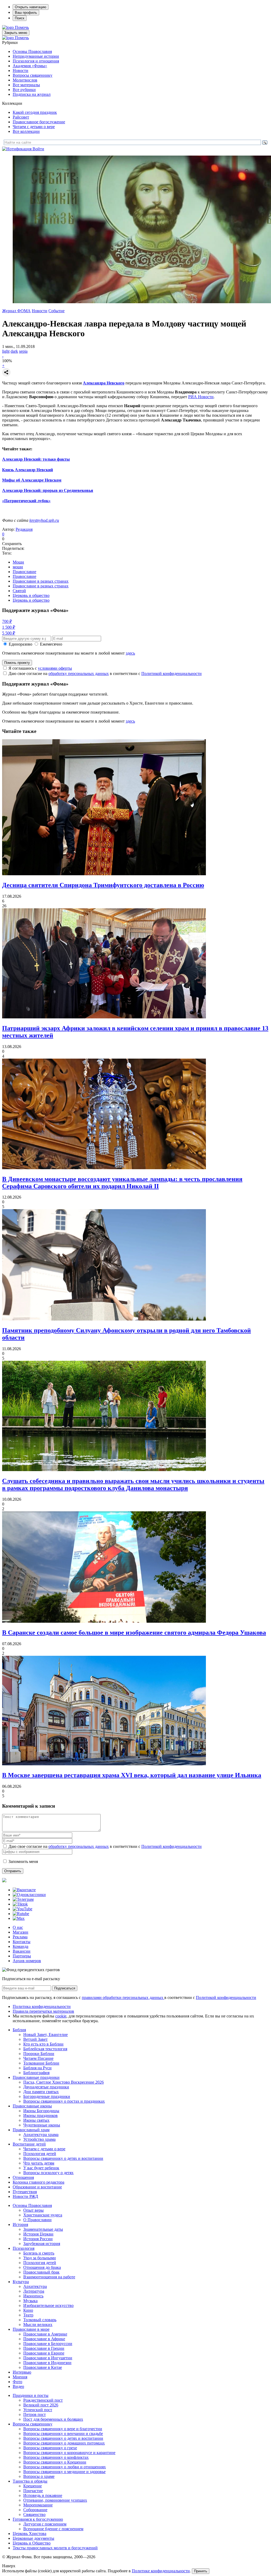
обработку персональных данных (79, 674)
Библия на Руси (37, 2068)
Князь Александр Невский (28, 470)
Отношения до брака (42, 2267)
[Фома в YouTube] (22, 1909)
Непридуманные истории (36, 56)
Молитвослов (25, 80)
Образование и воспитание (37, 2187)
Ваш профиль (26, 13)
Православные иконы (32, 2106)
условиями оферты (55, 668)
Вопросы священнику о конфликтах (56, 2457)
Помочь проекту (17, 663)
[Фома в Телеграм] (23, 1899)
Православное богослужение (39, 122)
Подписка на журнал (32, 94)
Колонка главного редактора (39, 2182)
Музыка (30, 2301)
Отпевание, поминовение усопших (55, 2500)
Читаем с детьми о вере (34, 127)
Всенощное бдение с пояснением (53, 2529)
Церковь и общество (31, 595)
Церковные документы (33, 2538)
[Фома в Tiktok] (20, 1904)
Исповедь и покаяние (43, 2495)
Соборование (35, 2510)
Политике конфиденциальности (161, 2571)
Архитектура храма (41, 2135)
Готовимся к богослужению (38, 2519)
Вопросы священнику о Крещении (55, 2462)
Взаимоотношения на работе (49, 2277)
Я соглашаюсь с (40, 668)
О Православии (37, 2220)
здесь (130, 653)
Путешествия (25, 2192)
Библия (19, 2030)
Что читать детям (39, 2163)
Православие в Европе (44, 2353)
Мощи (18, 562)
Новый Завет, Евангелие (46, 2035)
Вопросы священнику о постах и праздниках (64, 2101)
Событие (57, 311)
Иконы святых (36, 2120)
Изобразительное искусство (48, 2305)
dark (14, 351)
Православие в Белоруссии (48, 2344)
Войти (38, 149)
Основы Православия (32, 51)
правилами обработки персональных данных (123, 1997)
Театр (28, 2315)
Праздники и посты (31, 2395)
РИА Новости (201, 397)
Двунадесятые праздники (46, 2087)
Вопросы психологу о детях (48, 2173)
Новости (21, 71)
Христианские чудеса (43, 2215)
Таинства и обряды (30, 2481)
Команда (21, 1946)
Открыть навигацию (31, 7)
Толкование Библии (41, 2063)
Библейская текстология (45, 2049)
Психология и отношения (36, 61)
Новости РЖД (25, 2196)
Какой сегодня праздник (35, 112)
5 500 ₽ (9, 633)
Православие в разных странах (41, 581)
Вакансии (22, 1951)
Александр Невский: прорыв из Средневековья (48, 490)
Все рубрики (24, 90)
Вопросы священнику (33, 75)
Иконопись (33, 2296)
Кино (28, 2310)
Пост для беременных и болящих (53, 2419)
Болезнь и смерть (39, 2253)
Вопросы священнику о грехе (50, 2448)
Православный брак (41, 2272)
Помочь (22, 27)
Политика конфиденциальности (42, 2006)
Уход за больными (40, 2258)
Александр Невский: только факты (36, 459)
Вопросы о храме (39, 2476)
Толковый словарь (40, 2320)
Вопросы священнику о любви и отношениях (65, 2467)
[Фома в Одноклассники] (29, 1895)
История (20, 2224)
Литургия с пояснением (45, 2524)
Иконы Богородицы (41, 2111)
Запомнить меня (23, 1861)
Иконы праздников (40, 2115)
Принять (201, 2571)
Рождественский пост (43, 2400)
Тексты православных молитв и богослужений (55, 2548)
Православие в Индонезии (47, 2363)
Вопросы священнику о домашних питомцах (64, 2443)
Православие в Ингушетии (48, 2358)
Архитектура (35, 2286)
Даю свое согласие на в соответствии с (105, 674)
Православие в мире (31, 2329)
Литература (34, 2291)
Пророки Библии (39, 2054)
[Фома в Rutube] (21, 1914)
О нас (18, 1927)
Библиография (36, 2073)
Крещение (33, 2486)
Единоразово (21, 644)
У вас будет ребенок (41, 2168)
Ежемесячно (51, 644)
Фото (17, 2382)
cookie (61, 2016)
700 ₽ (7, 621)
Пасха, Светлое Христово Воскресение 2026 (64, 2082)
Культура (21, 2282)
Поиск (20, 18)
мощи (18, 567)
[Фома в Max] (19, 1918)
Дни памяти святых (41, 2092)
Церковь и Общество (32, 2543)
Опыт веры (33, 2210)
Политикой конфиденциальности (171, 674)
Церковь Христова (30, 2534)
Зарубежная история (42, 2244)
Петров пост (35, 2414)
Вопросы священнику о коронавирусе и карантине (69, 2453)
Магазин (21, 1932)
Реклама (20, 1937)
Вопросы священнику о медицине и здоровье (64, 2472)
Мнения (20, 2377)
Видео (18, 2386)
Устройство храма (39, 2139)
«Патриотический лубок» (26, 501)
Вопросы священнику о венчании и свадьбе (63, 2434)
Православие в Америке (45, 2334)
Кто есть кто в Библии (43, 2044)
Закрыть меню (16, 33)
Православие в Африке (44, 2339)
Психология (24, 2248)
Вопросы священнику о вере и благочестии (63, 2429)
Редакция (24, 529)
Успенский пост (38, 2410)
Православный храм (31, 2130)
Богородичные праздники (47, 2096)
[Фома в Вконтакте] (24, 1890)
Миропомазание (38, 2505)
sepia (23, 351)
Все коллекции (26, 131)
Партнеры (22, 1956)
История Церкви (38, 2234)
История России (38, 2239)
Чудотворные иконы (42, 2125)
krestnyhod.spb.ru (44, 520)
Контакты (22, 1942)
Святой (19, 591)
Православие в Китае (43, 2367)
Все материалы (26, 85)
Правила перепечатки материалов (43, 2011)
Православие (24, 572)
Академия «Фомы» (30, 66)
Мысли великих (38, 2325)
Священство (34, 2514)
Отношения (23, 2177)
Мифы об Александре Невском (32, 480)
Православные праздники (36, 2077)
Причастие (33, 2491)
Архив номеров (27, 1961)
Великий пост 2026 (41, 2405)
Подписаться (65, 1988)
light (6, 351)
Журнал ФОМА (16, 311)
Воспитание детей (29, 2144)
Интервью (22, 2372)
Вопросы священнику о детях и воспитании (63, 2158)
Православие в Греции (44, 2348)
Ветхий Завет (35, 2039)
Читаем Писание (38, 2058)
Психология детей (40, 2154)
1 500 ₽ (9, 627)
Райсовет (21, 117)
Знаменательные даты (43, 2229)
